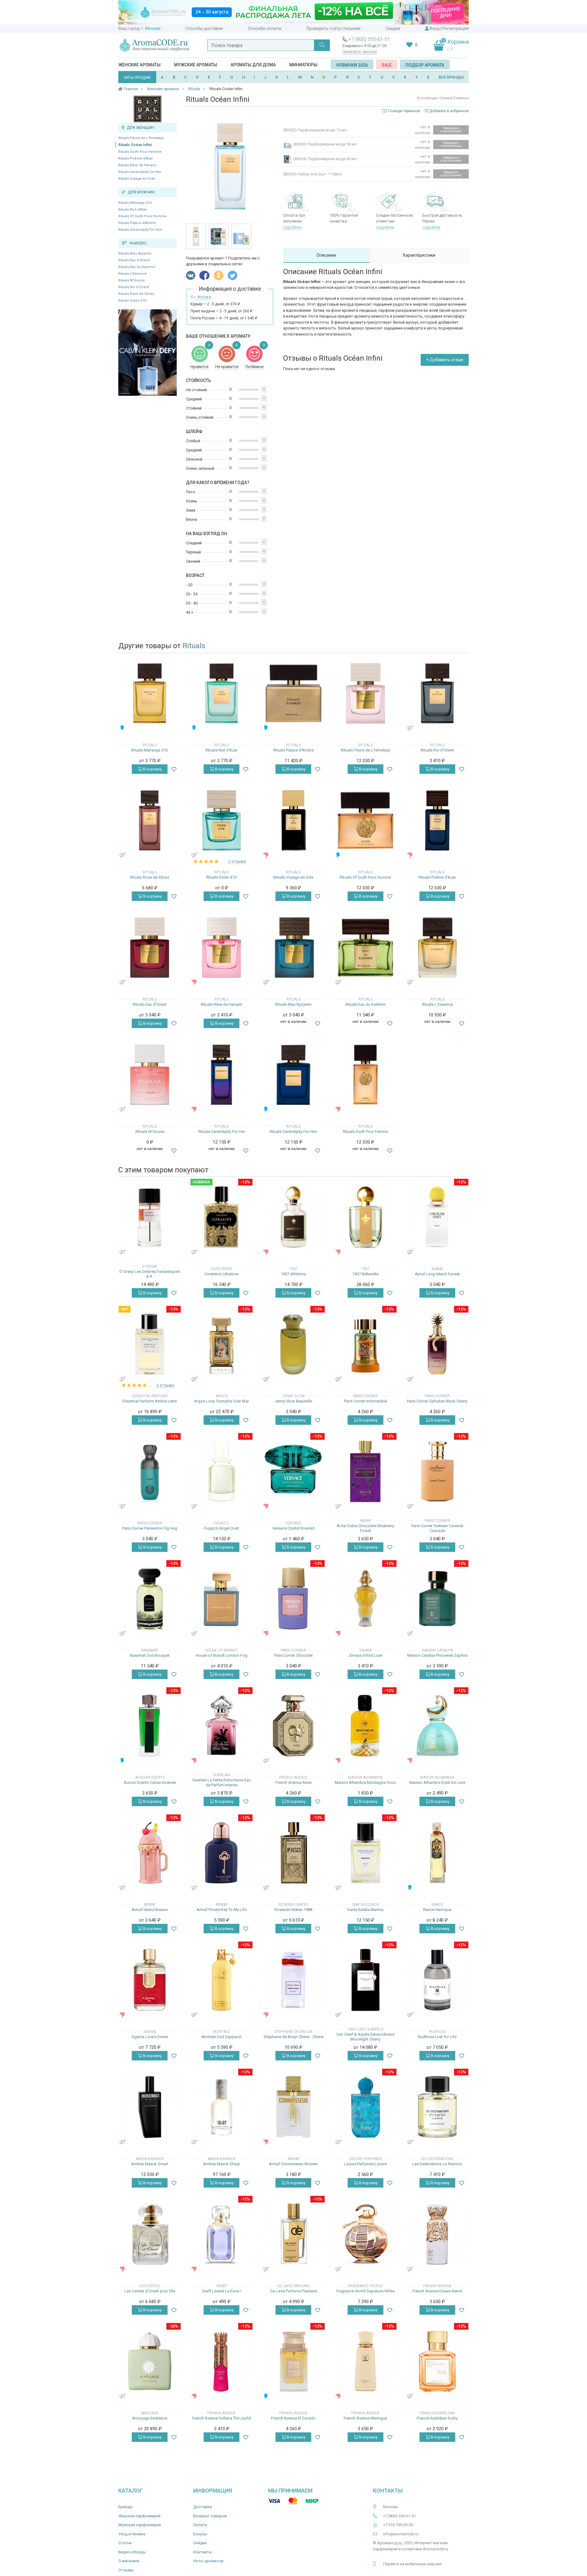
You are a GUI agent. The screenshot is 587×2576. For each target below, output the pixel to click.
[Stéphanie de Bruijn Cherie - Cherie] (293, 1980)
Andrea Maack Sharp (222, 2164)
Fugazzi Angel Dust (222, 1528)
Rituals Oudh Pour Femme (140, 152)
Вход (435, 28)
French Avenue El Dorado (293, 2418)
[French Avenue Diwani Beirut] (437, 2234)
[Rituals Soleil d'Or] (222, 820)
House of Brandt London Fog (222, 1655)
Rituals (194, 646)
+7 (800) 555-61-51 (369, 39)
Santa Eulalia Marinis (365, 1910)
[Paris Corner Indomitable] (365, 1344)
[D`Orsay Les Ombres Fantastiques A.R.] (150, 1217)
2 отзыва (237, 861)
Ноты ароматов (208, 2561)
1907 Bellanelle (365, 1274)
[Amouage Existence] (150, 2361)
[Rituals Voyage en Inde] (293, 820)
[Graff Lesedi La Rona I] (222, 2234)
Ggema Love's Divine (150, 2037)
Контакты (203, 2552)
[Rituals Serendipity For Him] (293, 1075)
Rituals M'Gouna (131, 280)
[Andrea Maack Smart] (150, 2107)
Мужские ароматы (196, 65)
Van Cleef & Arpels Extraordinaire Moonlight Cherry (365, 2037)
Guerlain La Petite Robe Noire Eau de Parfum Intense (222, 1782)
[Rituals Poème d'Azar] (437, 820)
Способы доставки (204, 28)
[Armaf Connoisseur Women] (293, 2107)
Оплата (200, 2525)
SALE (387, 65)
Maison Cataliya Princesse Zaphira (437, 1655)
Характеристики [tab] (419, 255)
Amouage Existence (150, 2418)
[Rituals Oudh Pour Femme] (365, 1075)
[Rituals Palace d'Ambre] (293, 693)
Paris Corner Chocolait (293, 1655)
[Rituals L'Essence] (437, 948)
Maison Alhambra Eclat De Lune (437, 1782)
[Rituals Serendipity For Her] (222, 1075)
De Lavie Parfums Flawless (293, 2291)
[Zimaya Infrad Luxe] (365, 1599)
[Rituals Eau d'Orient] (150, 948)
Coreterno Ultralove (222, 1274)
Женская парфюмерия (139, 2516)
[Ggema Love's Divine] (150, 1980)
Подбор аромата (425, 65)
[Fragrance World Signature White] (365, 2234)
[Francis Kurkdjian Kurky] (437, 2361)
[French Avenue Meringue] (365, 2361)
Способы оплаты (265, 28)
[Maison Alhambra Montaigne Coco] (365, 1726)
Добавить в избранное (449, 111)
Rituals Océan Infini (135, 145)
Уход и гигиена (132, 2534)
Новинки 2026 (352, 65)
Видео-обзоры (132, 2552)
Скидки (393, 28)
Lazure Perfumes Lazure (365, 2164)
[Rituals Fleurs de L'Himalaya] (365, 693)
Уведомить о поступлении (451, 130)
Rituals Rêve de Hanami (137, 165)
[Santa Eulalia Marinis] (365, 1853)
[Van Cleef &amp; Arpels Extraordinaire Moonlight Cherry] (365, 1980)
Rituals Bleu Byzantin (135, 254)
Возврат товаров (210, 2516)
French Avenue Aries (293, 1782)
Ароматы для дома (253, 65)
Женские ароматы (139, 65)
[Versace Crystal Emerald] (293, 1471)
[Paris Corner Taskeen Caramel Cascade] (437, 1471)
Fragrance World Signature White (365, 2291)
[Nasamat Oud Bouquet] (150, 1599)
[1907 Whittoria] (293, 1217)
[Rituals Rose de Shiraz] (150, 820)
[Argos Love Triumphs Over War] (222, 1344)
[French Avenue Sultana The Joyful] (222, 2361)
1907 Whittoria (293, 1274)
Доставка (203, 2507)
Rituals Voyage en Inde (137, 179)
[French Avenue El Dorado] (293, 2361)
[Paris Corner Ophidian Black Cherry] (437, 1344)
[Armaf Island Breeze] (150, 1853)
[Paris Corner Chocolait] (293, 1599)
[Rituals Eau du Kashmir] (365, 948)
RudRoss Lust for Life (437, 2037)
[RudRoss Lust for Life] (437, 1980)
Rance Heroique (437, 1910)
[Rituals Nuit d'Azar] (222, 693)
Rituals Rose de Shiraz (136, 294)
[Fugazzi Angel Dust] (222, 1471)
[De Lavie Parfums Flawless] (293, 2234)
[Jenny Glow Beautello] (293, 1344)
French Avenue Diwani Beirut (437, 2291)
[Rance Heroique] (437, 1853)
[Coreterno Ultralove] (222, 1217)
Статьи (125, 2543)
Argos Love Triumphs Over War (222, 1401)
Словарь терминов (404, 111)
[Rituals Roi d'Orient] (437, 693)
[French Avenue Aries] (293, 1726)
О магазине (129, 2561)
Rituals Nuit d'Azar (133, 209)
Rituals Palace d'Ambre (137, 223)
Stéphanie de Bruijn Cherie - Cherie (293, 2037)
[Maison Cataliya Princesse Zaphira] (437, 1599)
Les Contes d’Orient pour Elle (150, 2291)
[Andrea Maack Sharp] (222, 2107)
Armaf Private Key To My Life (222, 1910)
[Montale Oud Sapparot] (222, 1980)
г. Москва (151, 28)
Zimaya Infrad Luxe (365, 1655)
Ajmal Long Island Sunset (437, 1274)
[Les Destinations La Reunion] (437, 2107)
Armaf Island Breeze (150, 1910)
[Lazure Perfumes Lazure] (365, 2107)
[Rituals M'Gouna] (150, 1075)
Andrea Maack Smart (150, 2164)
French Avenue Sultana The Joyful (222, 2418)
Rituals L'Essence (133, 274)
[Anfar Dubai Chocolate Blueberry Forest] (365, 1471)
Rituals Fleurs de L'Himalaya (141, 138)
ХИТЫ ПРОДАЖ (137, 78)
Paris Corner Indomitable (365, 1401)
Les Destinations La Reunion (437, 2164)
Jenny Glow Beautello (293, 1401)
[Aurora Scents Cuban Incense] (150, 1726)
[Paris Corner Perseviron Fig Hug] (150, 1471)
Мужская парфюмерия (140, 2525)
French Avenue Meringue (365, 2418)
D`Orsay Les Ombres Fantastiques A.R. (150, 1274)
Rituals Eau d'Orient (134, 260)
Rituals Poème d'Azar (136, 158)
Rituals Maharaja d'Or (135, 203)
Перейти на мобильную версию (413, 2564)
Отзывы (126, 2570)
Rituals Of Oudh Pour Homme (142, 216)
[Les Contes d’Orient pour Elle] (150, 2234)
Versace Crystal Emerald (293, 1528)
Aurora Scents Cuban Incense (150, 1782)
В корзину (152, 769)
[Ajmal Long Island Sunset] (437, 1217)
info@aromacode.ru (401, 2534)
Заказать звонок (360, 52)
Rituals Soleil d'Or (133, 301)
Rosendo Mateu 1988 (293, 1910)
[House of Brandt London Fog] (222, 1599)
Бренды (126, 2507)
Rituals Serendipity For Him (140, 230)
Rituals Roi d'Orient (134, 287)
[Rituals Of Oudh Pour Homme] (365, 820)
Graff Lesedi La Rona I (222, 2291)
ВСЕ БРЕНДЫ (451, 77)
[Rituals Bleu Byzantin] (293, 948)
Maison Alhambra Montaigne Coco (365, 1782)
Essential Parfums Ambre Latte (150, 1401)
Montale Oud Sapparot (222, 2037)
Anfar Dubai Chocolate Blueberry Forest (365, 1528)
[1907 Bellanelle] (365, 1217)
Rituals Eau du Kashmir (137, 267)
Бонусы (200, 2534)
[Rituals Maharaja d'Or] (150, 693)
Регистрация (456, 28)
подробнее (292, 227)
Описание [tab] (326, 255)
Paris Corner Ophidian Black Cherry (437, 1401)
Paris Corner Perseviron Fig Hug (150, 1528)
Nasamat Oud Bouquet (150, 1655)
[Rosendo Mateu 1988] (293, 1853)
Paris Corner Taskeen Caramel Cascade (437, 1528)
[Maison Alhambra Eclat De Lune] (437, 1726)
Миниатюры (303, 65)
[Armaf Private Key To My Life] (222, 1853)
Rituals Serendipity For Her (140, 172)
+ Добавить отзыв (445, 360)
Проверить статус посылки (333, 28)
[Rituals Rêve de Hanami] (222, 948)
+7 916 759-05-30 (398, 2525)
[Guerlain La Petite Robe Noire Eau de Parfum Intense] (222, 1726)
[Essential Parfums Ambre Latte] (150, 1344)
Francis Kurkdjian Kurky (437, 2418)
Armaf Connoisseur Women (293, 2164)
